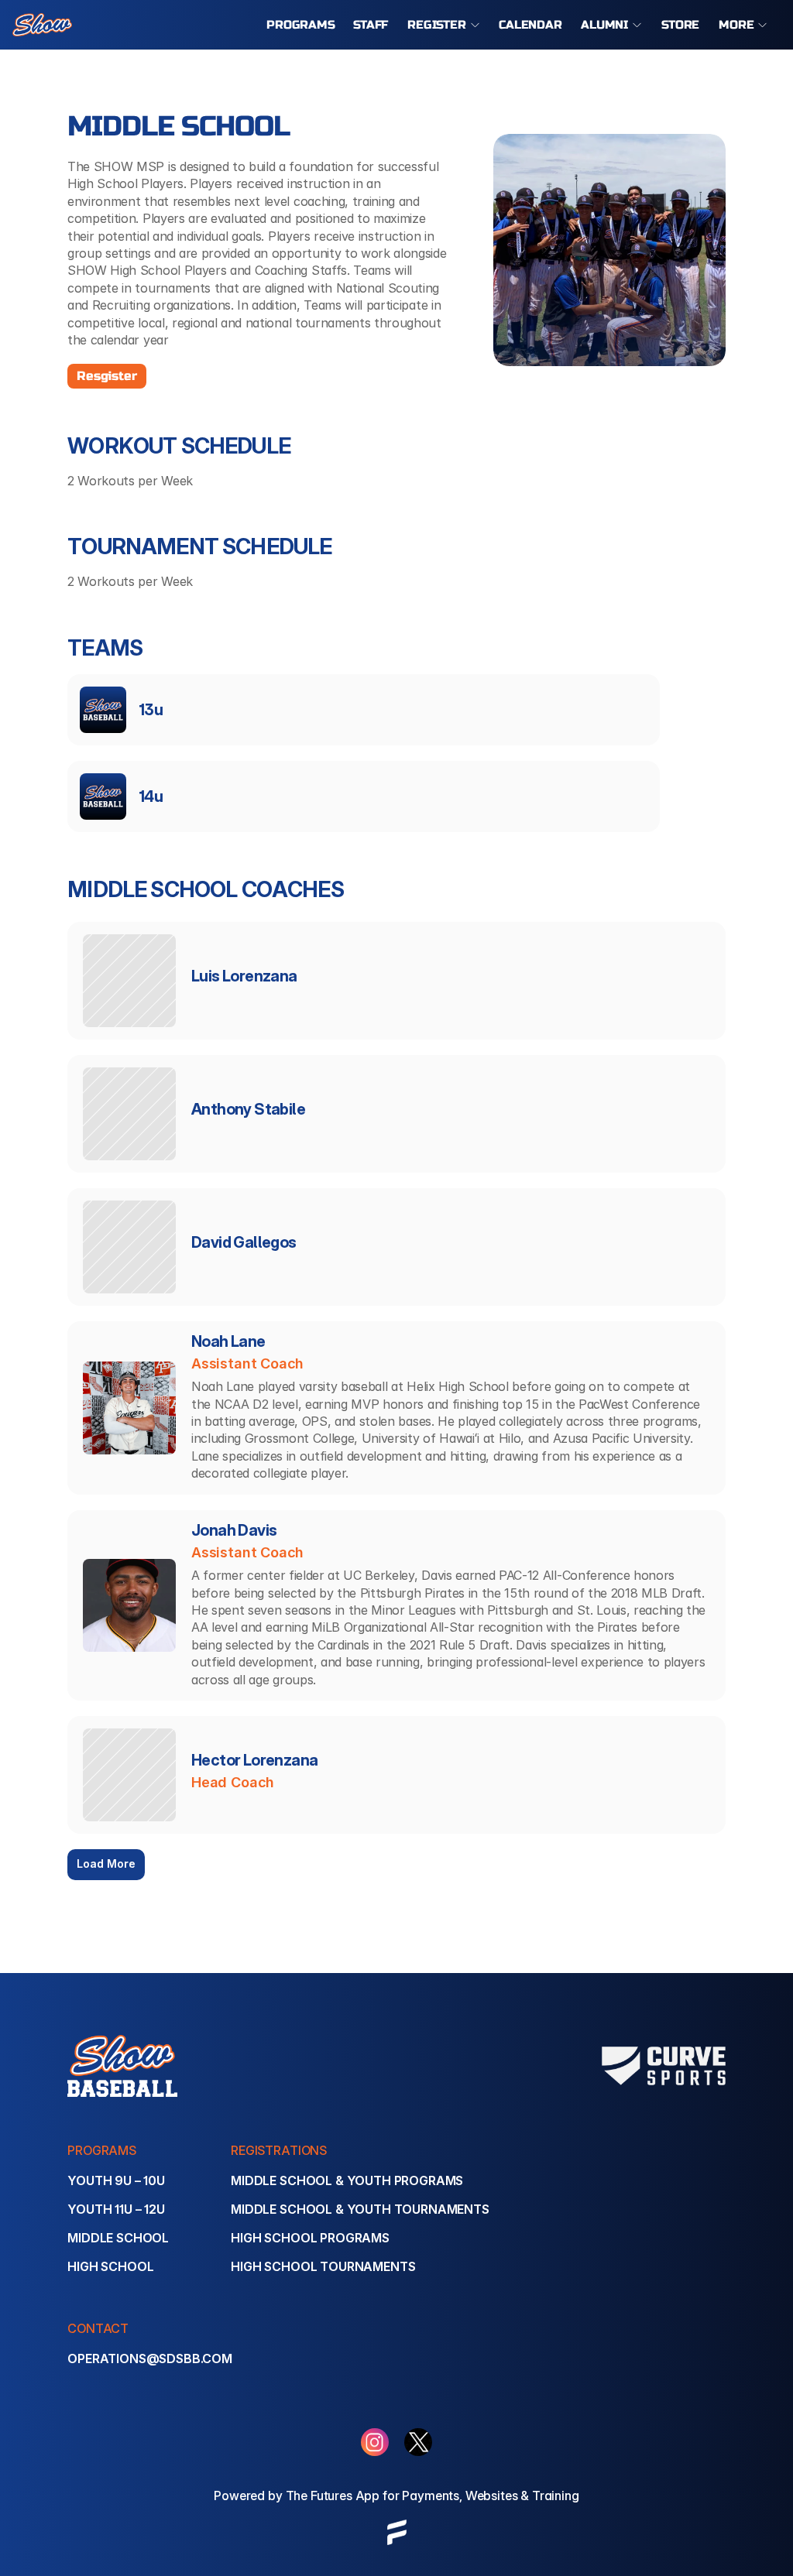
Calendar (530, 25)
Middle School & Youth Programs (347, 2180)
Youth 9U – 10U (116, 2180)
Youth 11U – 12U (116, 2209)
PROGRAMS (301, 25)
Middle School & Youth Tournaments (360, 2209)
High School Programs (310, 2238)
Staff (371, 25)
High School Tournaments (323, 2266)
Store (680, 25)
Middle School (118, 2238)
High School (110, 2266)
